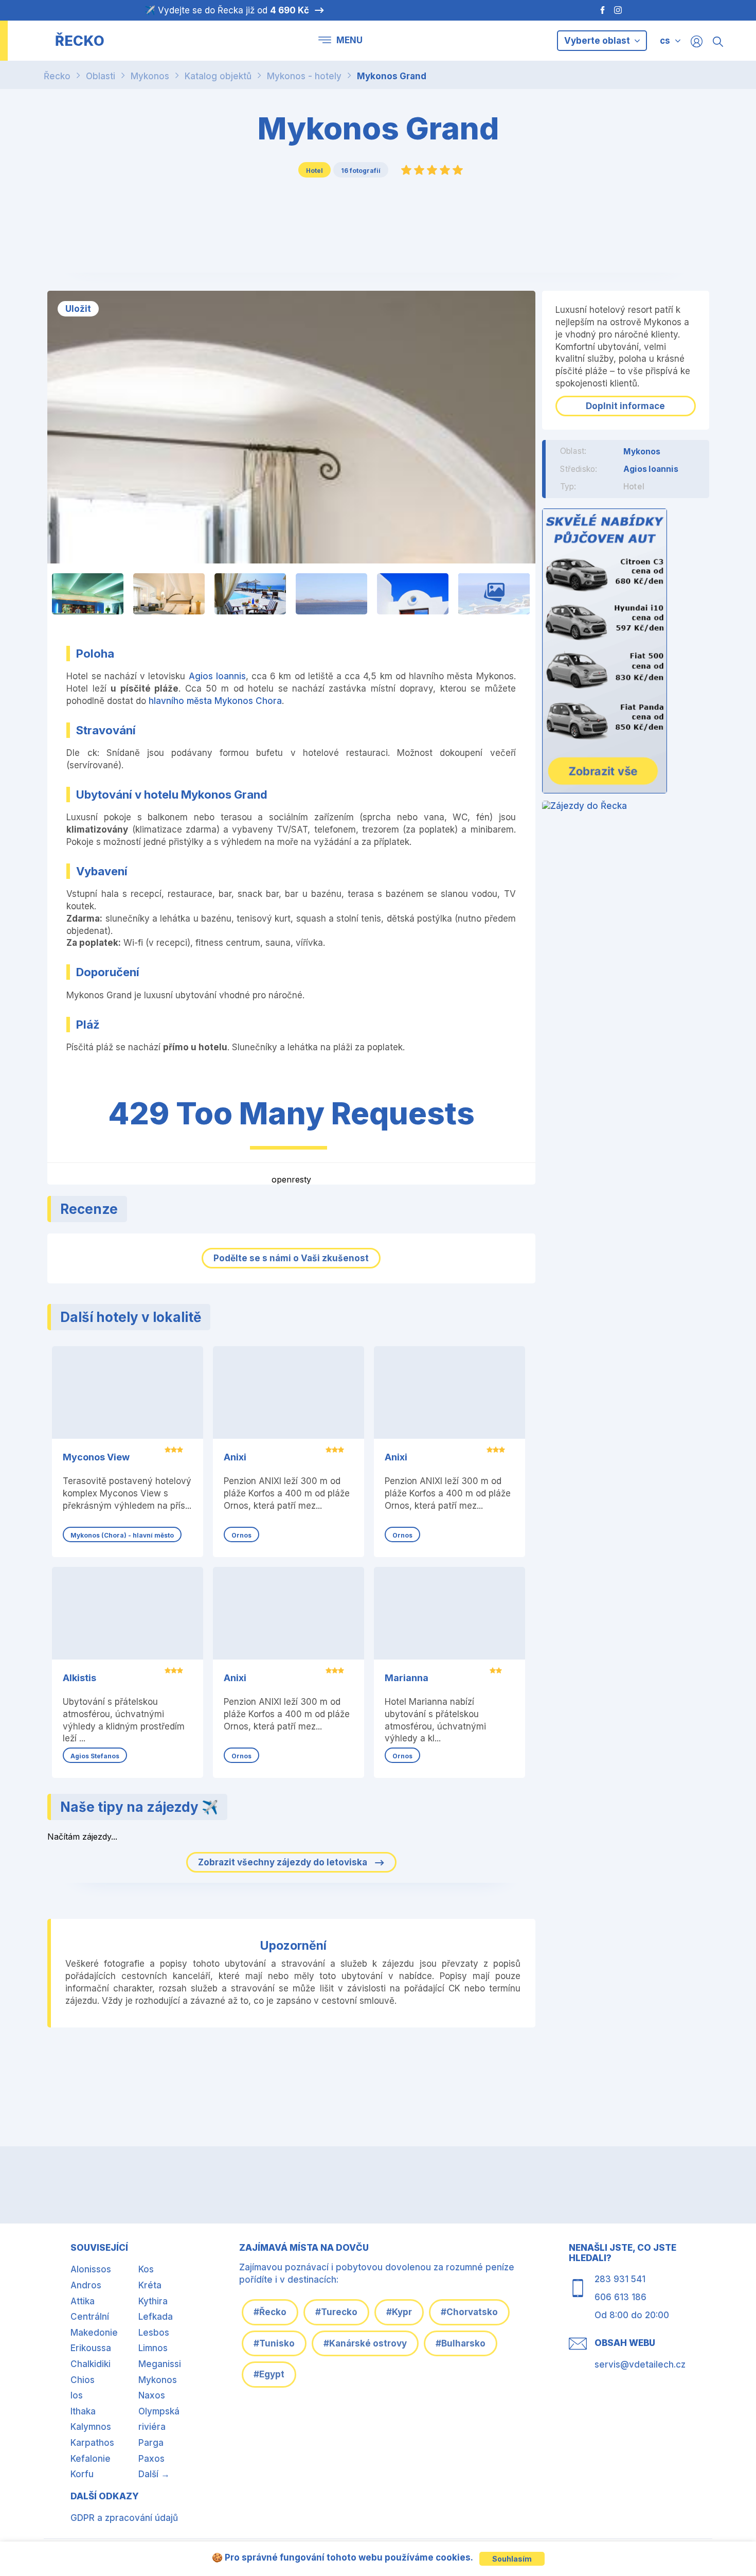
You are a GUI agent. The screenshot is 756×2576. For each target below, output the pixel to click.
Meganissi (160, 2364)
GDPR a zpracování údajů (124, 2518)
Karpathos (92, 2443)
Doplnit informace (625, 406)
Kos (146, 2269)
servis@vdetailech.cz (640, 2365)
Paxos (151, 2459)
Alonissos (91, 2269)
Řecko (57, 76)
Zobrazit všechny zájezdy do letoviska (284, 1862)
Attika (83, 2301)
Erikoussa (91, 2348)
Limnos (153, 2348)
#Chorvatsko (469, 2312)
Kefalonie (91, 2459)
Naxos (152, 2395)
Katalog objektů (218, 76)
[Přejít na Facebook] (597, 10)
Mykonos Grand (392, 76)
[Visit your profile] (697, 41)
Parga (151, 2443)
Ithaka (83, 2411)
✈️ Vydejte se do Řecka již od (227, 10)
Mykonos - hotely (304, 76)
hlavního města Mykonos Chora (215, 701)
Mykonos (150, 76)
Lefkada (156, 2317)
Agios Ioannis (217, 676)
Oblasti (101, 76)
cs (665, 41)
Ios (77, 2395)
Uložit (78, 309)
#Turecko (336, 2312)
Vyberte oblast (598, 41)
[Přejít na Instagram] (619, 10)
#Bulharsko (461, 2343)
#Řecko (270, 2312)
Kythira (153, 2301)
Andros (86, 2285)
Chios (83, 2380)
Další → (154, 2474)
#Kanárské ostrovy (365, 2343)
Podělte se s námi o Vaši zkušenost (291, 1258)
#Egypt (269, 2374)
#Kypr (399, 2312)
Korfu (82, 2474)
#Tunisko (274, 2343)
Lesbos (154, 2333)
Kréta (150, 2285)
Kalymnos (91, 2427)
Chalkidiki (91, 2364)
